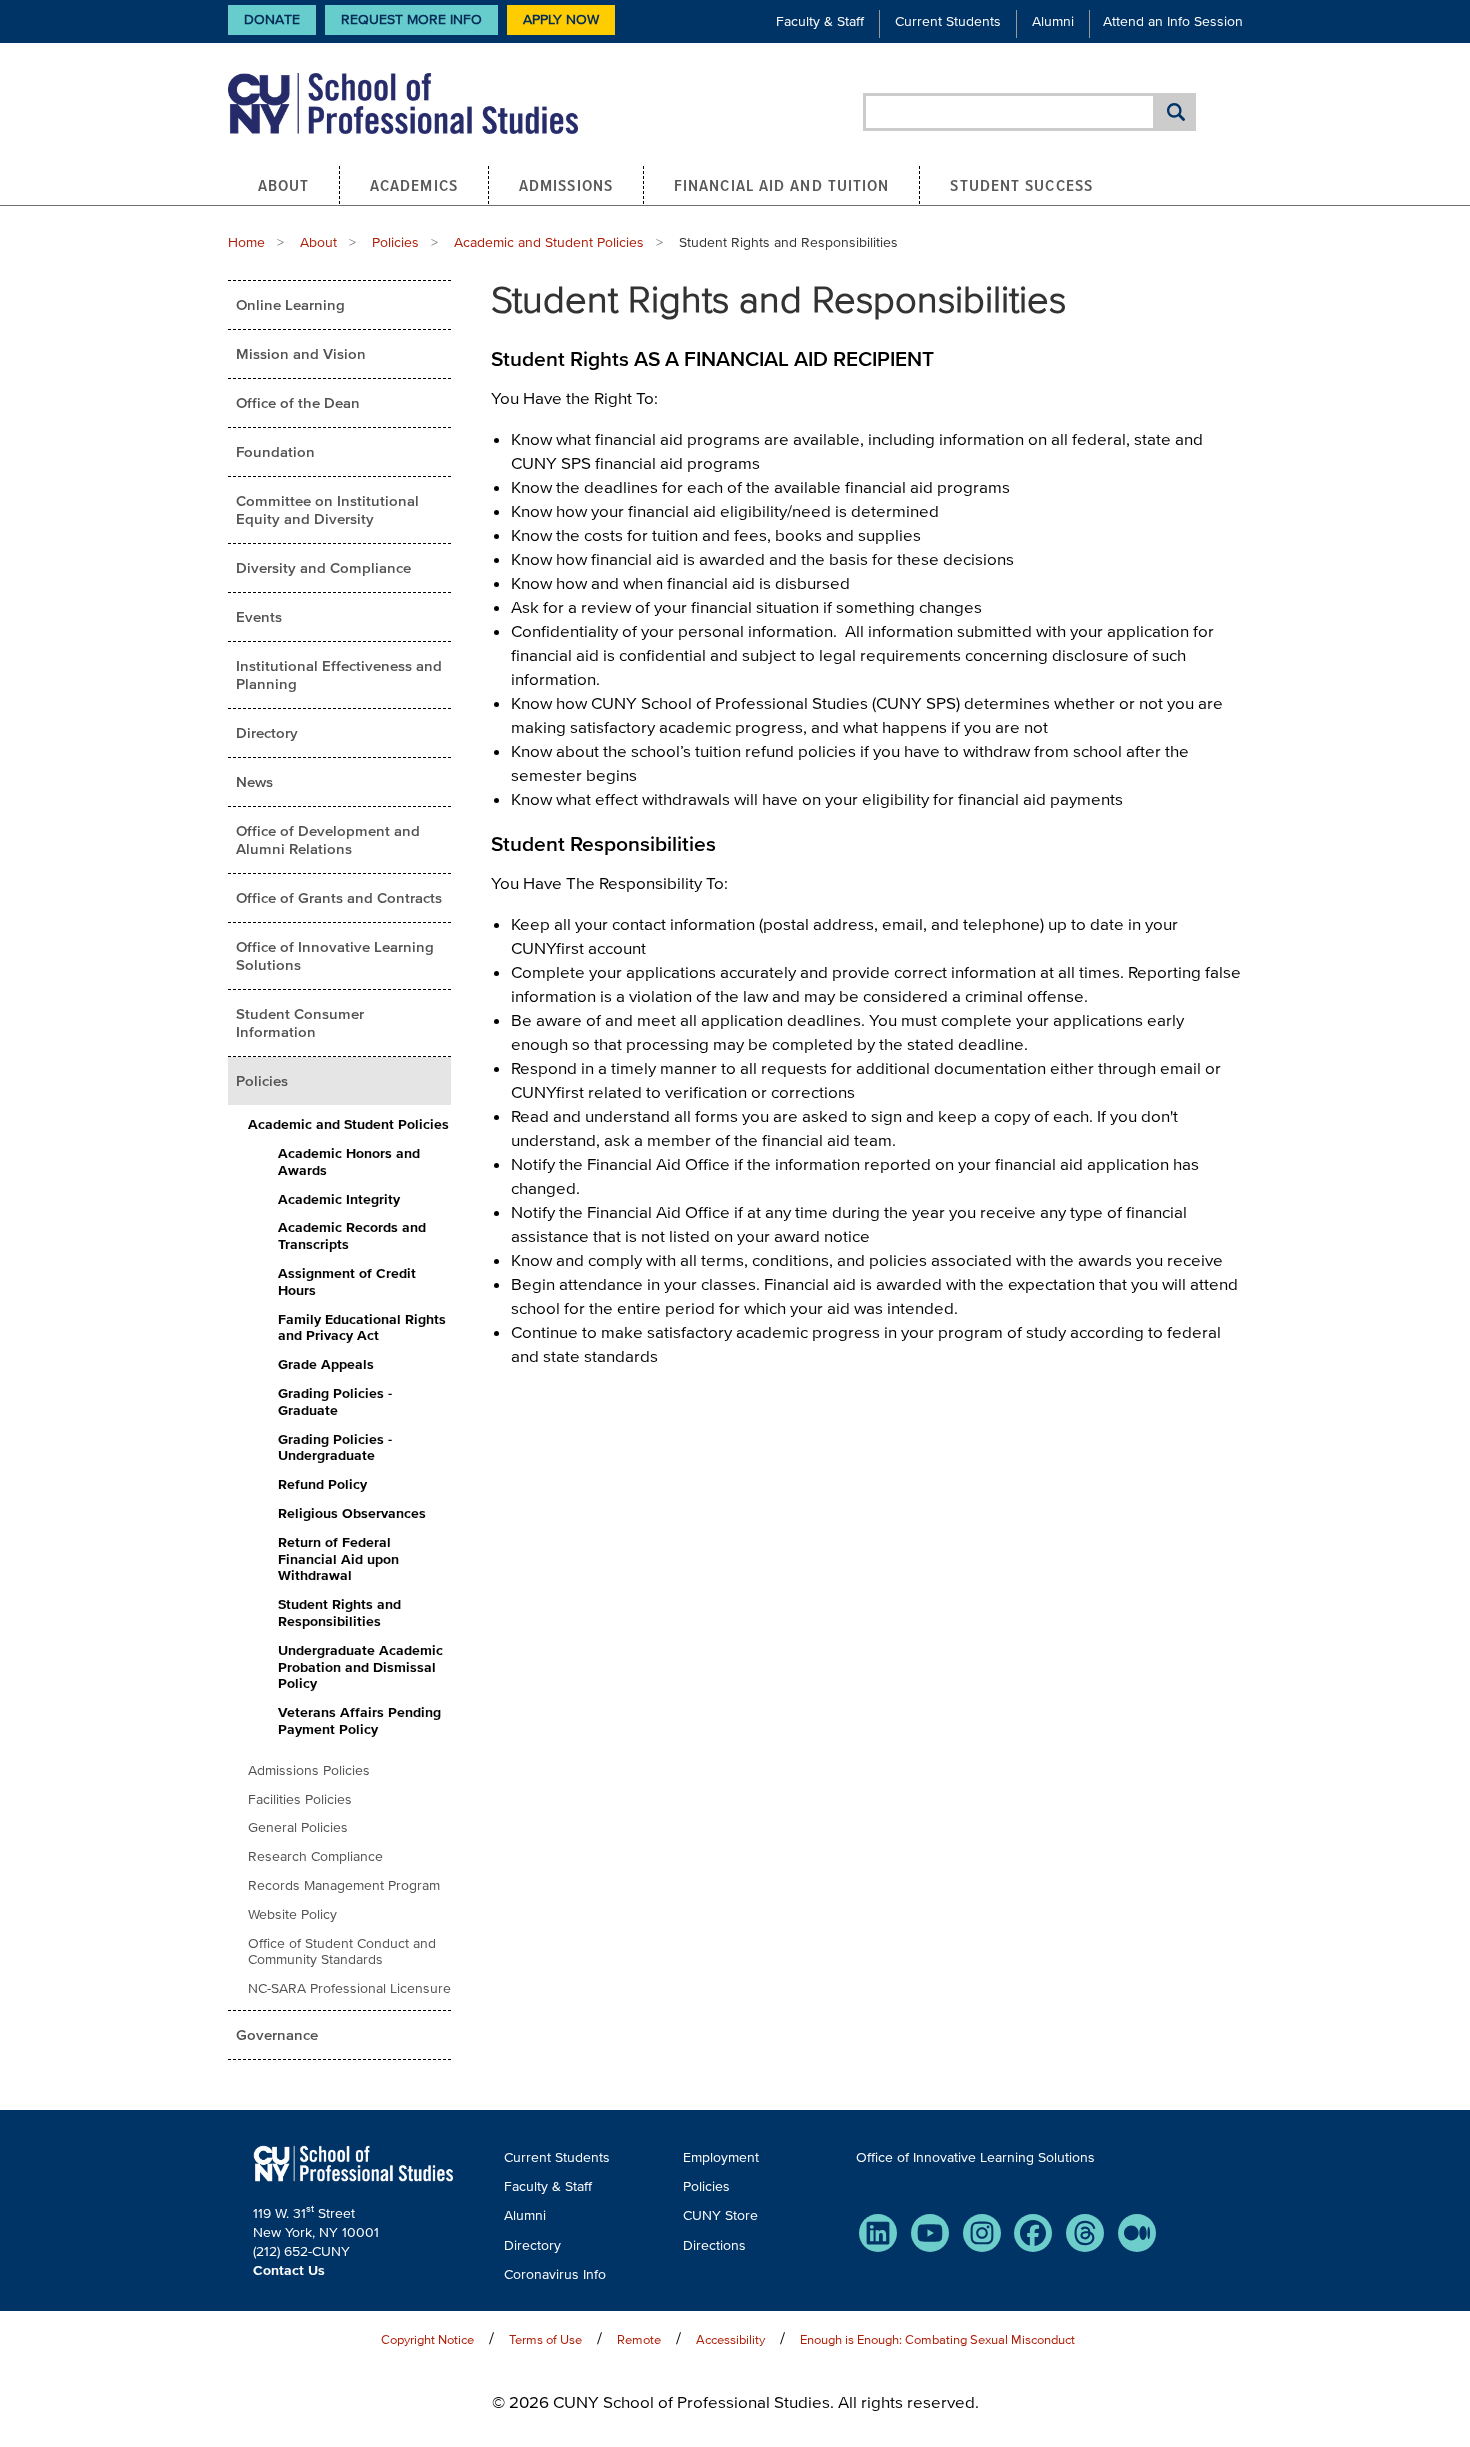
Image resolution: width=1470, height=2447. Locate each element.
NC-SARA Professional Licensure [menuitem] (349, 1988)
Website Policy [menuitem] (292, 1914)
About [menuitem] (284, 185)
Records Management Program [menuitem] (344, 1885)
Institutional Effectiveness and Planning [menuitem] (339, 674)
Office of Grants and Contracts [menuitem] (339, 897)
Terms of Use (545, 2339)
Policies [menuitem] (262, 1080)
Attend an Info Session (1173, 21)
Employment (721, 2157)
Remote (639, 2339)
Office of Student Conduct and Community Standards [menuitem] (342, 1952)
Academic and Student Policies (549, 242)
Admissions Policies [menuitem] (309, 1770)
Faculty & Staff (820, 21)
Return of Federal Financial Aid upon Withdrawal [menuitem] (338, 1559)
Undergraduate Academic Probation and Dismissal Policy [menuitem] (360, 1667)
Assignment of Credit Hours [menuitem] (347, 1282)
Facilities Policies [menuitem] (300, 1799)
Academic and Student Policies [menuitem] (348, 1124)
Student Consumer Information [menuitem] (300, 1022)
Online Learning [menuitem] (290, 304)
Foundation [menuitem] (275, 451)
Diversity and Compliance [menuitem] (323, 567)
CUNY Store (720, 2215)
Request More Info (411, 19)
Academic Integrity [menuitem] (339, 1199)
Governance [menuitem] (277, 2034)
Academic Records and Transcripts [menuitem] (352, 1236)
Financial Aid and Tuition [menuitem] (782, 185)
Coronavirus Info (555, 2274)
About (318, 242)
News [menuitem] (254, 781)
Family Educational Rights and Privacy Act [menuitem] (362, 1328)
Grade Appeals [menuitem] (326, 1364)
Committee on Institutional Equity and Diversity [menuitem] (327, 509)
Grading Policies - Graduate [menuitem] (335, 1402)
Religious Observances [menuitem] (352, 1513)
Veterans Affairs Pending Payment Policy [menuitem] (359, 1721)
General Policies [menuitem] (298, 1827)
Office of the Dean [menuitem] (298, 402)
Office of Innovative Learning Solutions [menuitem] (335, 955)
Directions (714, 2245)
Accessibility (730, 2339)
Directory (532, 2245)
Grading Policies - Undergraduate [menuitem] (335, 1448)
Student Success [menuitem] (1021, 185)
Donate (272, 19)
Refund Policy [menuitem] (322, 1484)
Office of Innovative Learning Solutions (975, 2157)
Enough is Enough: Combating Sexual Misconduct (937, 2339)
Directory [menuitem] (267, 732)
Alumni (1053, 21)
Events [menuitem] (259, 616)
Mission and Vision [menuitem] (301, 353)
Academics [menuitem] (414, 185)
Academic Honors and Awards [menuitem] (349, 1162)
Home (246, 242)
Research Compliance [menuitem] (315, 1856)
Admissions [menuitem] (566, 185)
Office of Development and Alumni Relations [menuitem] (328, 839)
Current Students (948, 21)
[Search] (1176, 112)
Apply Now (561, 19)
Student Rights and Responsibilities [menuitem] (339, 1613)
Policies (395, 242)
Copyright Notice (427, 2339)
